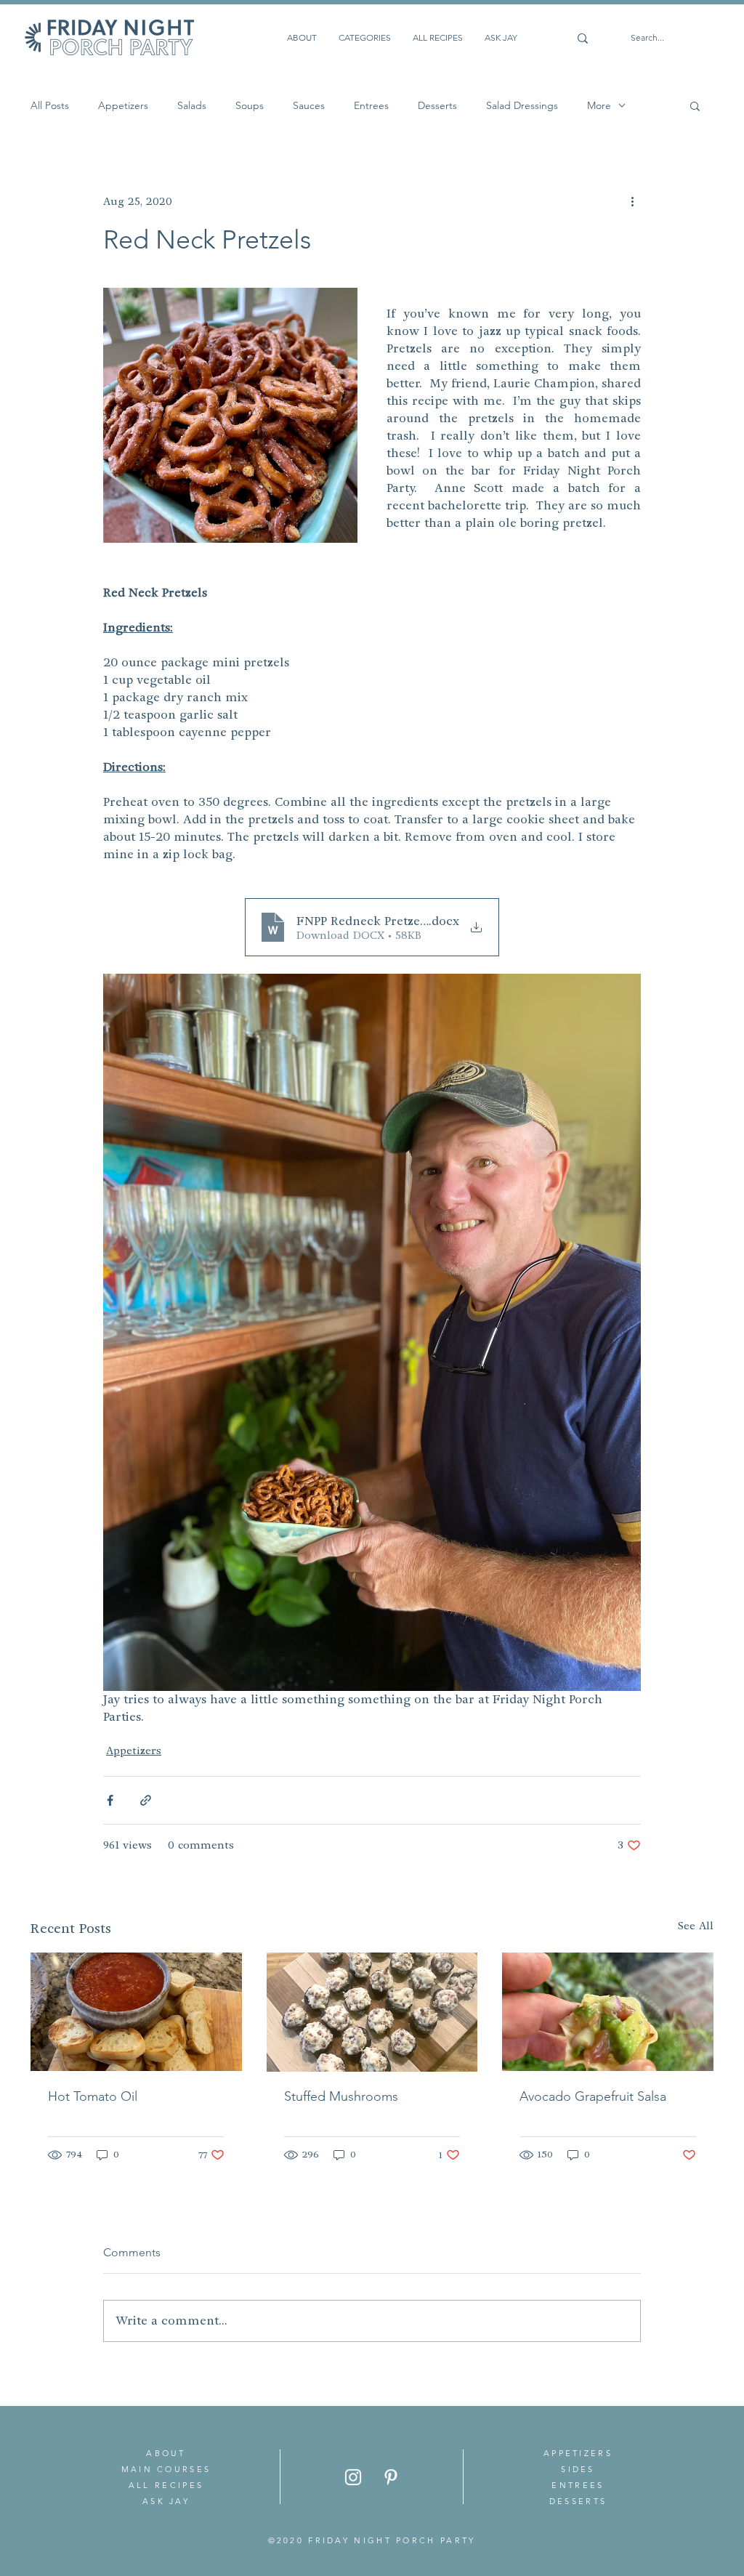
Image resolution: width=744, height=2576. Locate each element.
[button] (695, 105)
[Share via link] (146, 1800)
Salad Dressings (522, 106)
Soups (250, 106)
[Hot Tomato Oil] (136, 2012)
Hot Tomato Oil (93, 2096)
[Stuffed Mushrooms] (372, 2012)
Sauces (309, 106)
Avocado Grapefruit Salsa (593, 2096)
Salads (192, 106)
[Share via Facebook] (110, 1800)
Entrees (371, 106)
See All (696, 1926)
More (599, 106)
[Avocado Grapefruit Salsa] (608, 2012)
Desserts (437, 106)
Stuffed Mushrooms (341, 2096)
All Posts (50, 106)
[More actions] (632, 201)
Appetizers (123, 106)
